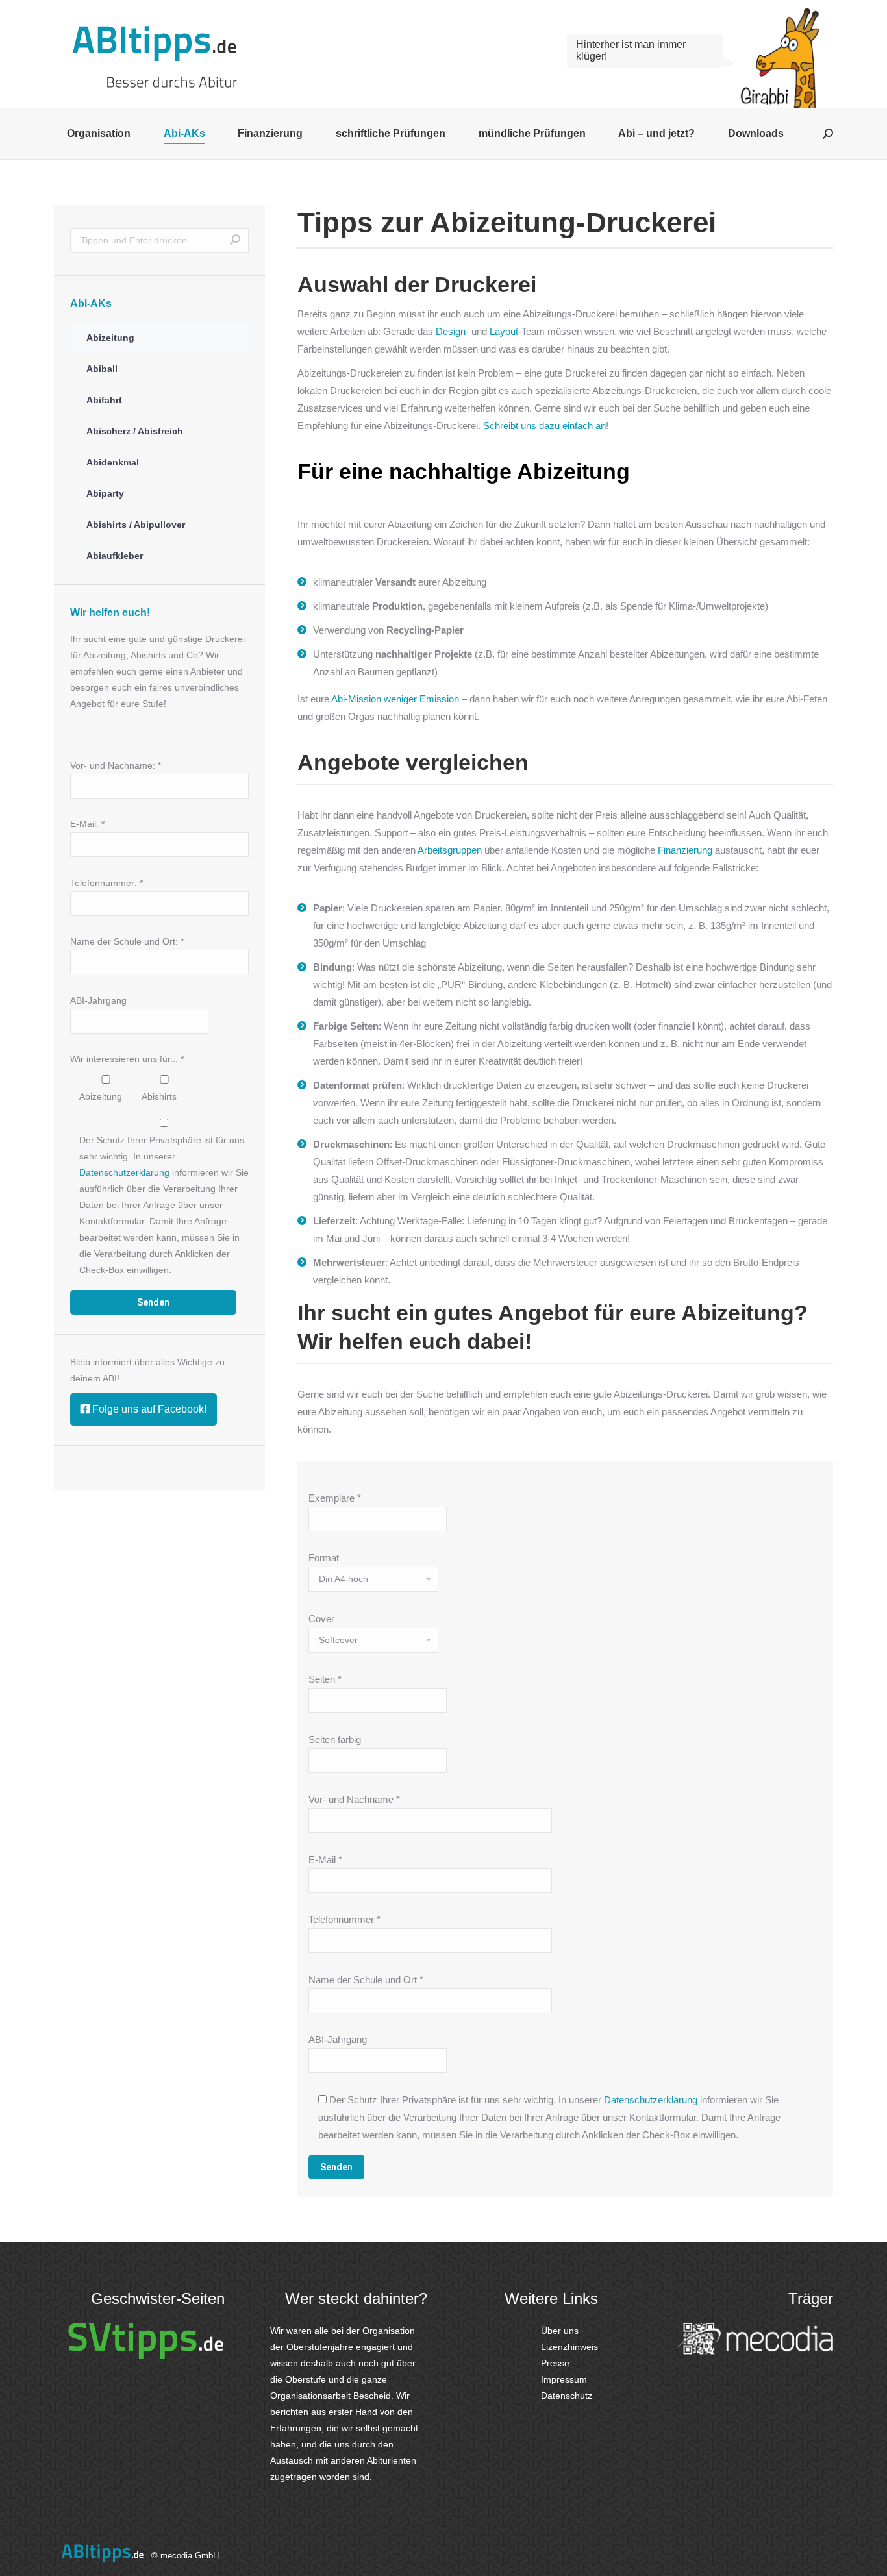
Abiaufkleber (115, 556)
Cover (321, 1619)
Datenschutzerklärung (651, 2100)
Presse (554, 2363)
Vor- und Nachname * (354, 1799)
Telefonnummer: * (106, 883)
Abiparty (105, 493)
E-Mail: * (87, 824)
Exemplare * (335, 1498)
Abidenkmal (113, 462)
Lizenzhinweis (568, 2347)
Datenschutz (565, 2396)
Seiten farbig (335, 1740)
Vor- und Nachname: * (116, 765)
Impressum (563, 2379)
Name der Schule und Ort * (366, 1980)
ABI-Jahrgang (338, 2039)
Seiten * (325, 1679)
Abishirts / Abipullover (136, 525)
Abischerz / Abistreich (135, 431)
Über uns (558, 2331)
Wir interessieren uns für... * (127, 1059)
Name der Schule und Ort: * (127, 941)
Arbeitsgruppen (450, 850)
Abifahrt (104, 400)
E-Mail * (325, 1860)
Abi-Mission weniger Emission (395, 699)
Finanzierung (684, 850)
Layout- (506, 331)
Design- (452, 331)
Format (324, 1558)
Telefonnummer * (344, 1919)
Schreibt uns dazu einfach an (544, 426)
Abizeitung (110, 338)
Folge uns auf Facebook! (148, 1409)
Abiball (102, 369)
